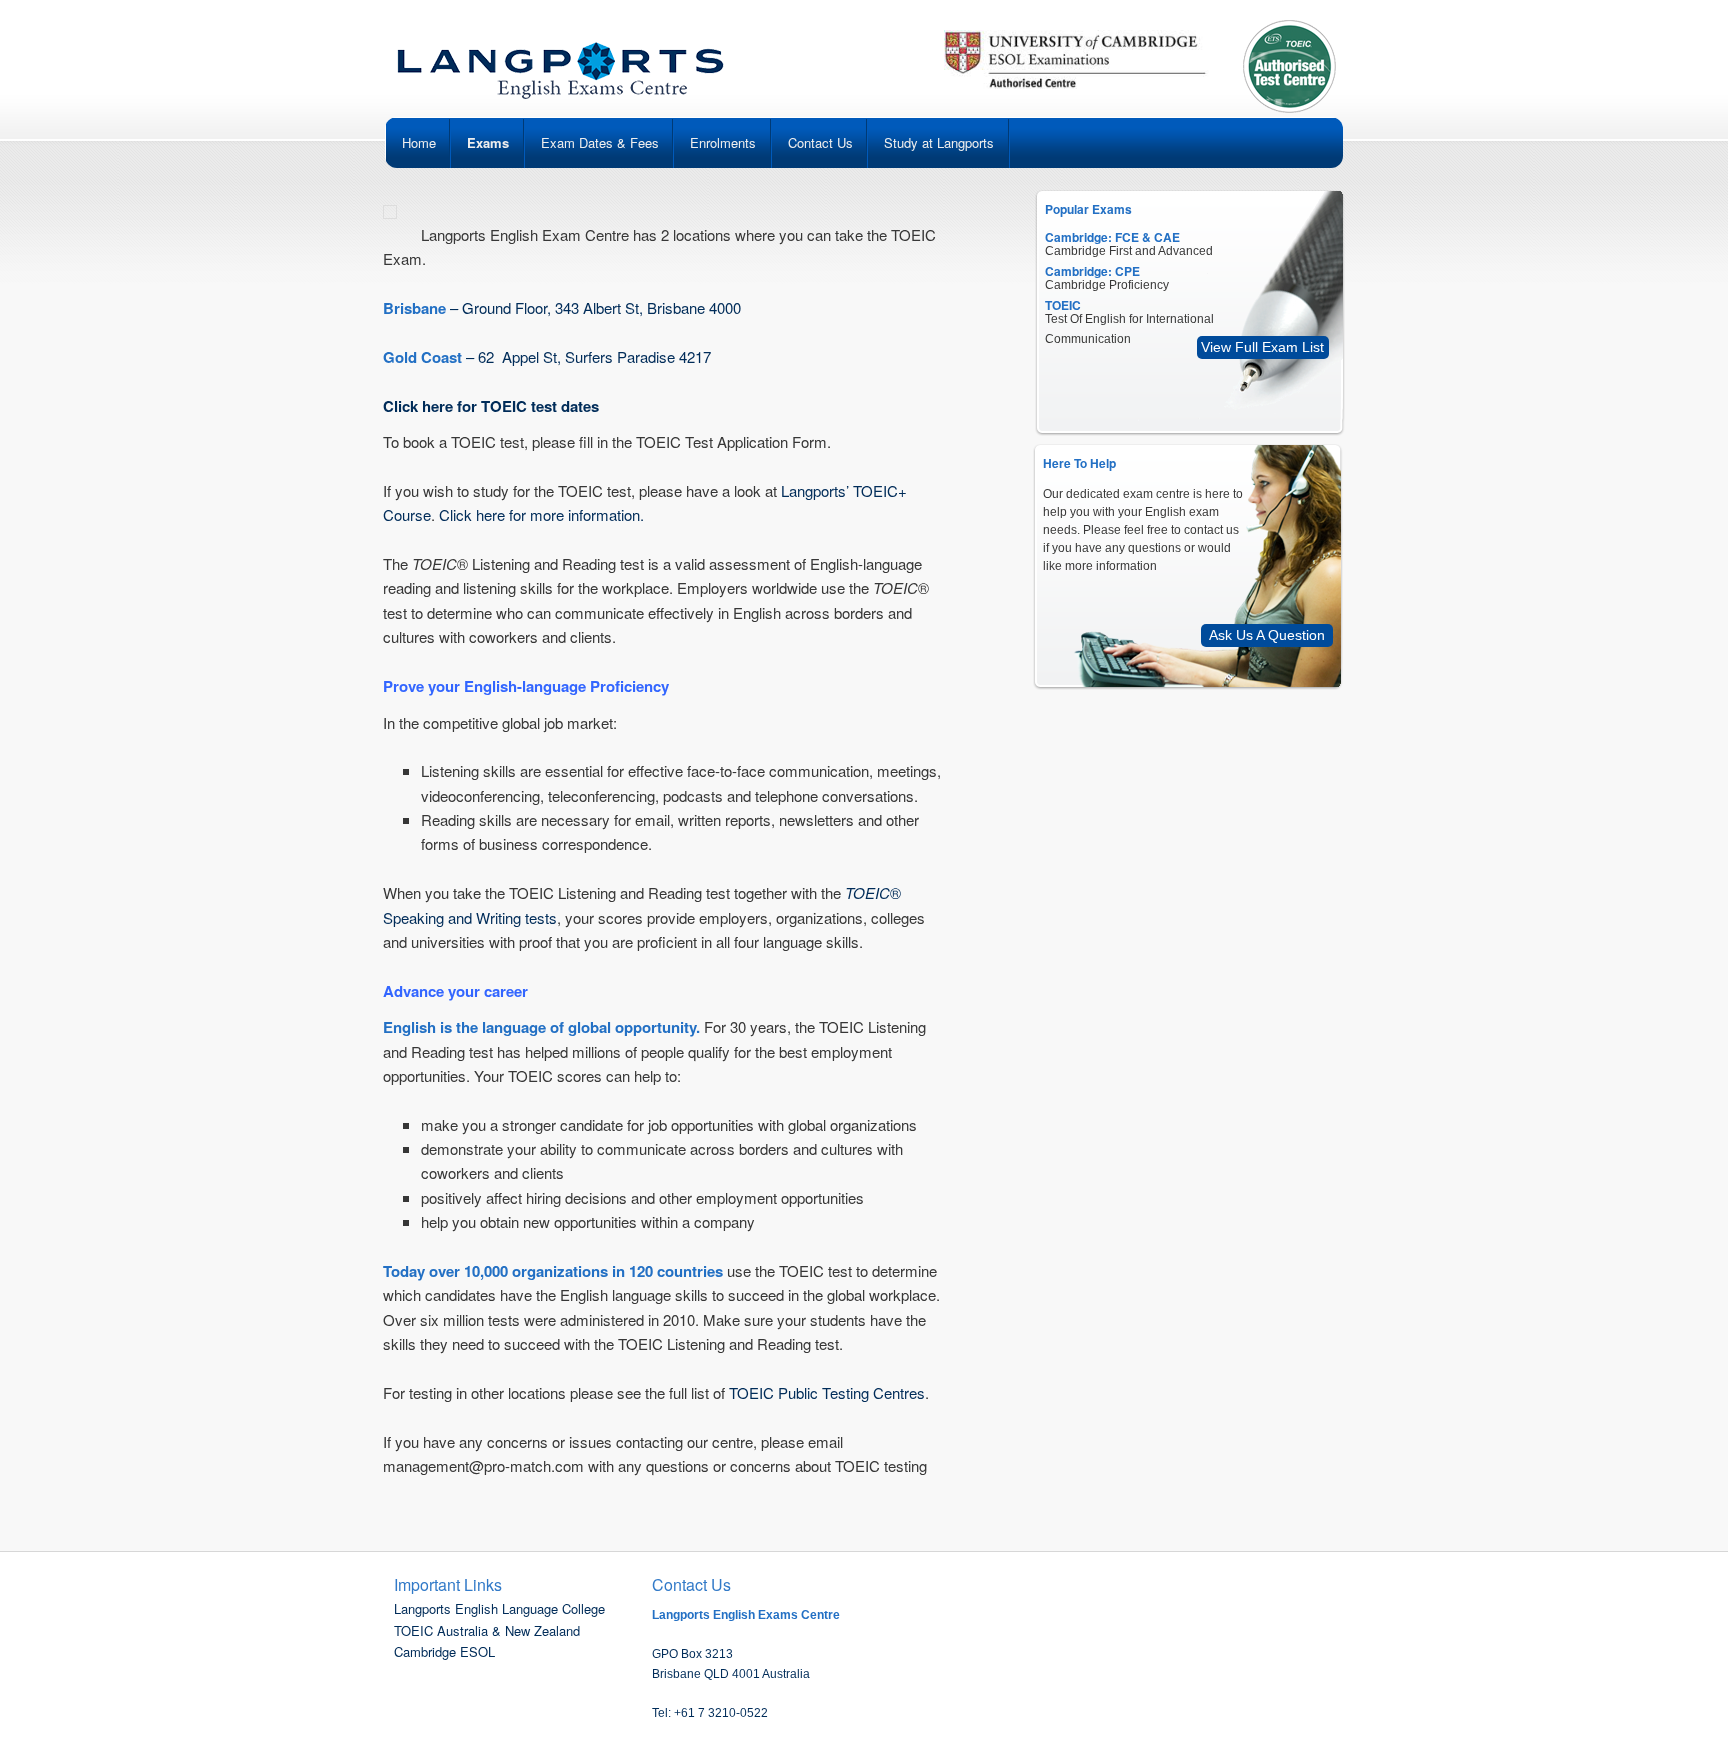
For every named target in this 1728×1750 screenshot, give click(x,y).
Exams (488, 142)
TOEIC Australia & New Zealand (487, 1630)
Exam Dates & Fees (600, 142)
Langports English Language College (499, 1608)
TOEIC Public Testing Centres (827, 1392)
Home (419, 142)
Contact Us (820, 142)
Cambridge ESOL (444, 1651)
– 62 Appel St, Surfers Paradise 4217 (547, 356)
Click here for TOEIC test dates (491, 406)
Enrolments (723, 142)
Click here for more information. (541, 514)
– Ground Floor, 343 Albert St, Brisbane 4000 (562, 307)
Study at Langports (939, 142)
